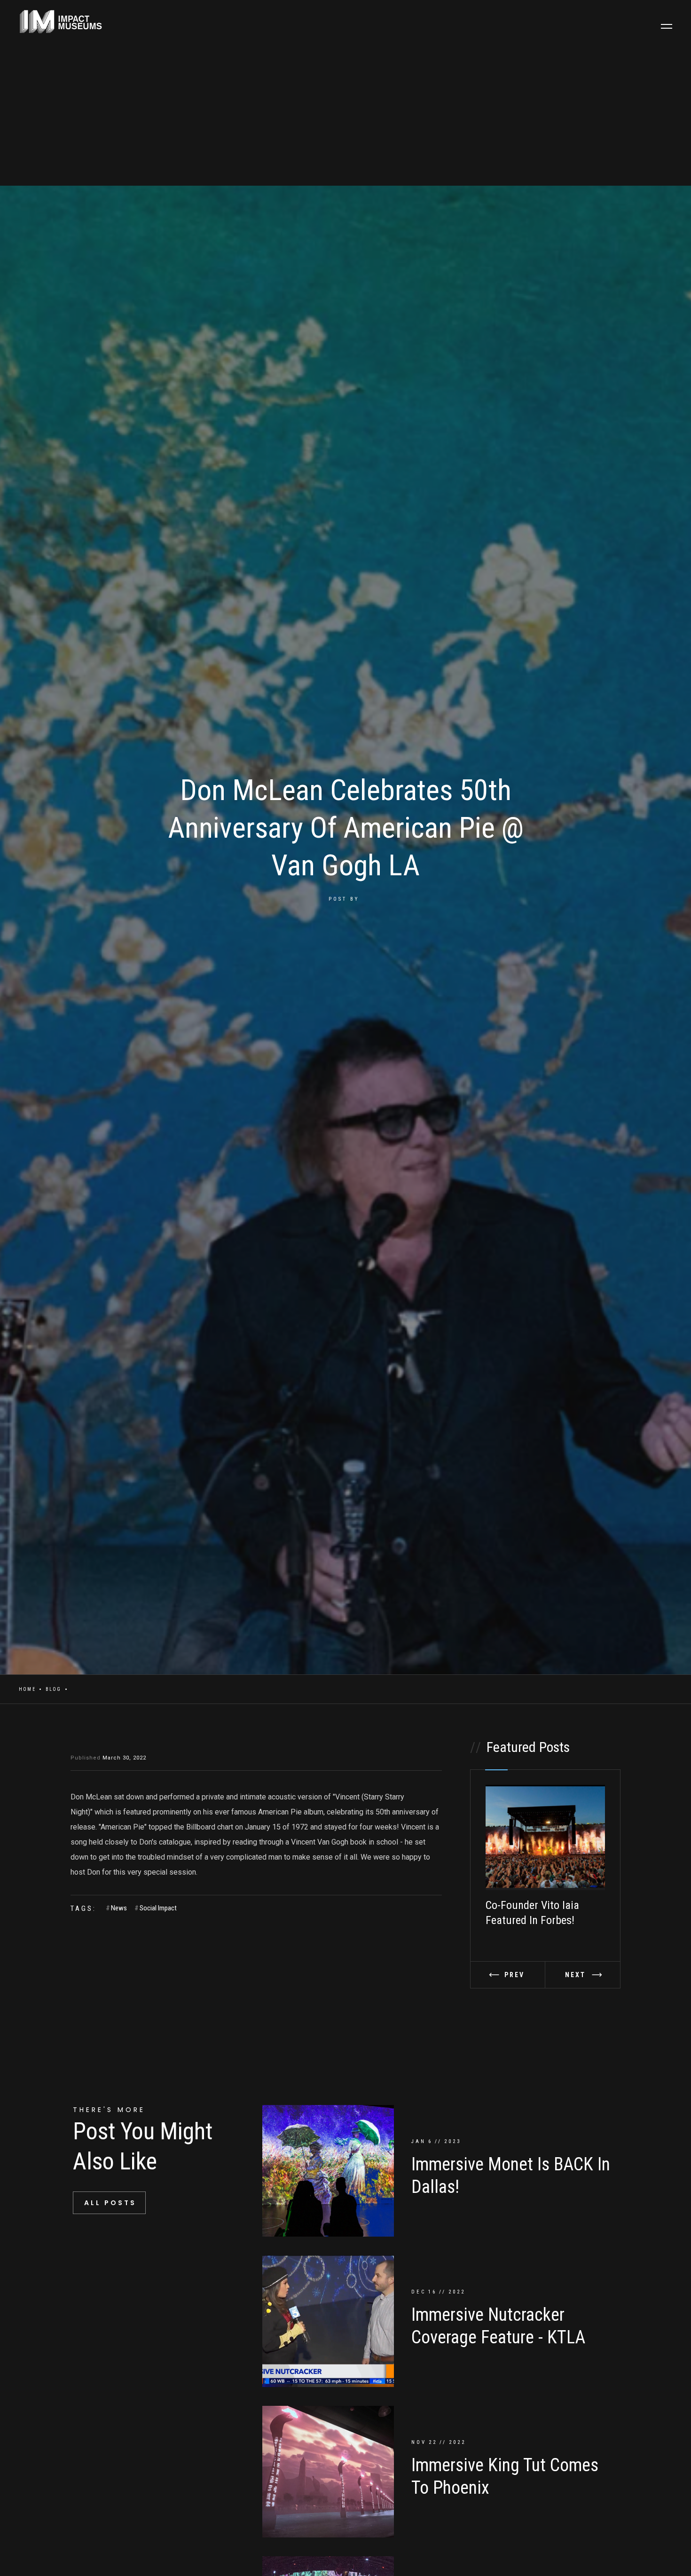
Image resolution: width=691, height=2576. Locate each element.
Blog (54, 1689)
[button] (667, 26)
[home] (56, 22)
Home (27, 1689)
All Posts (110, 2203)
